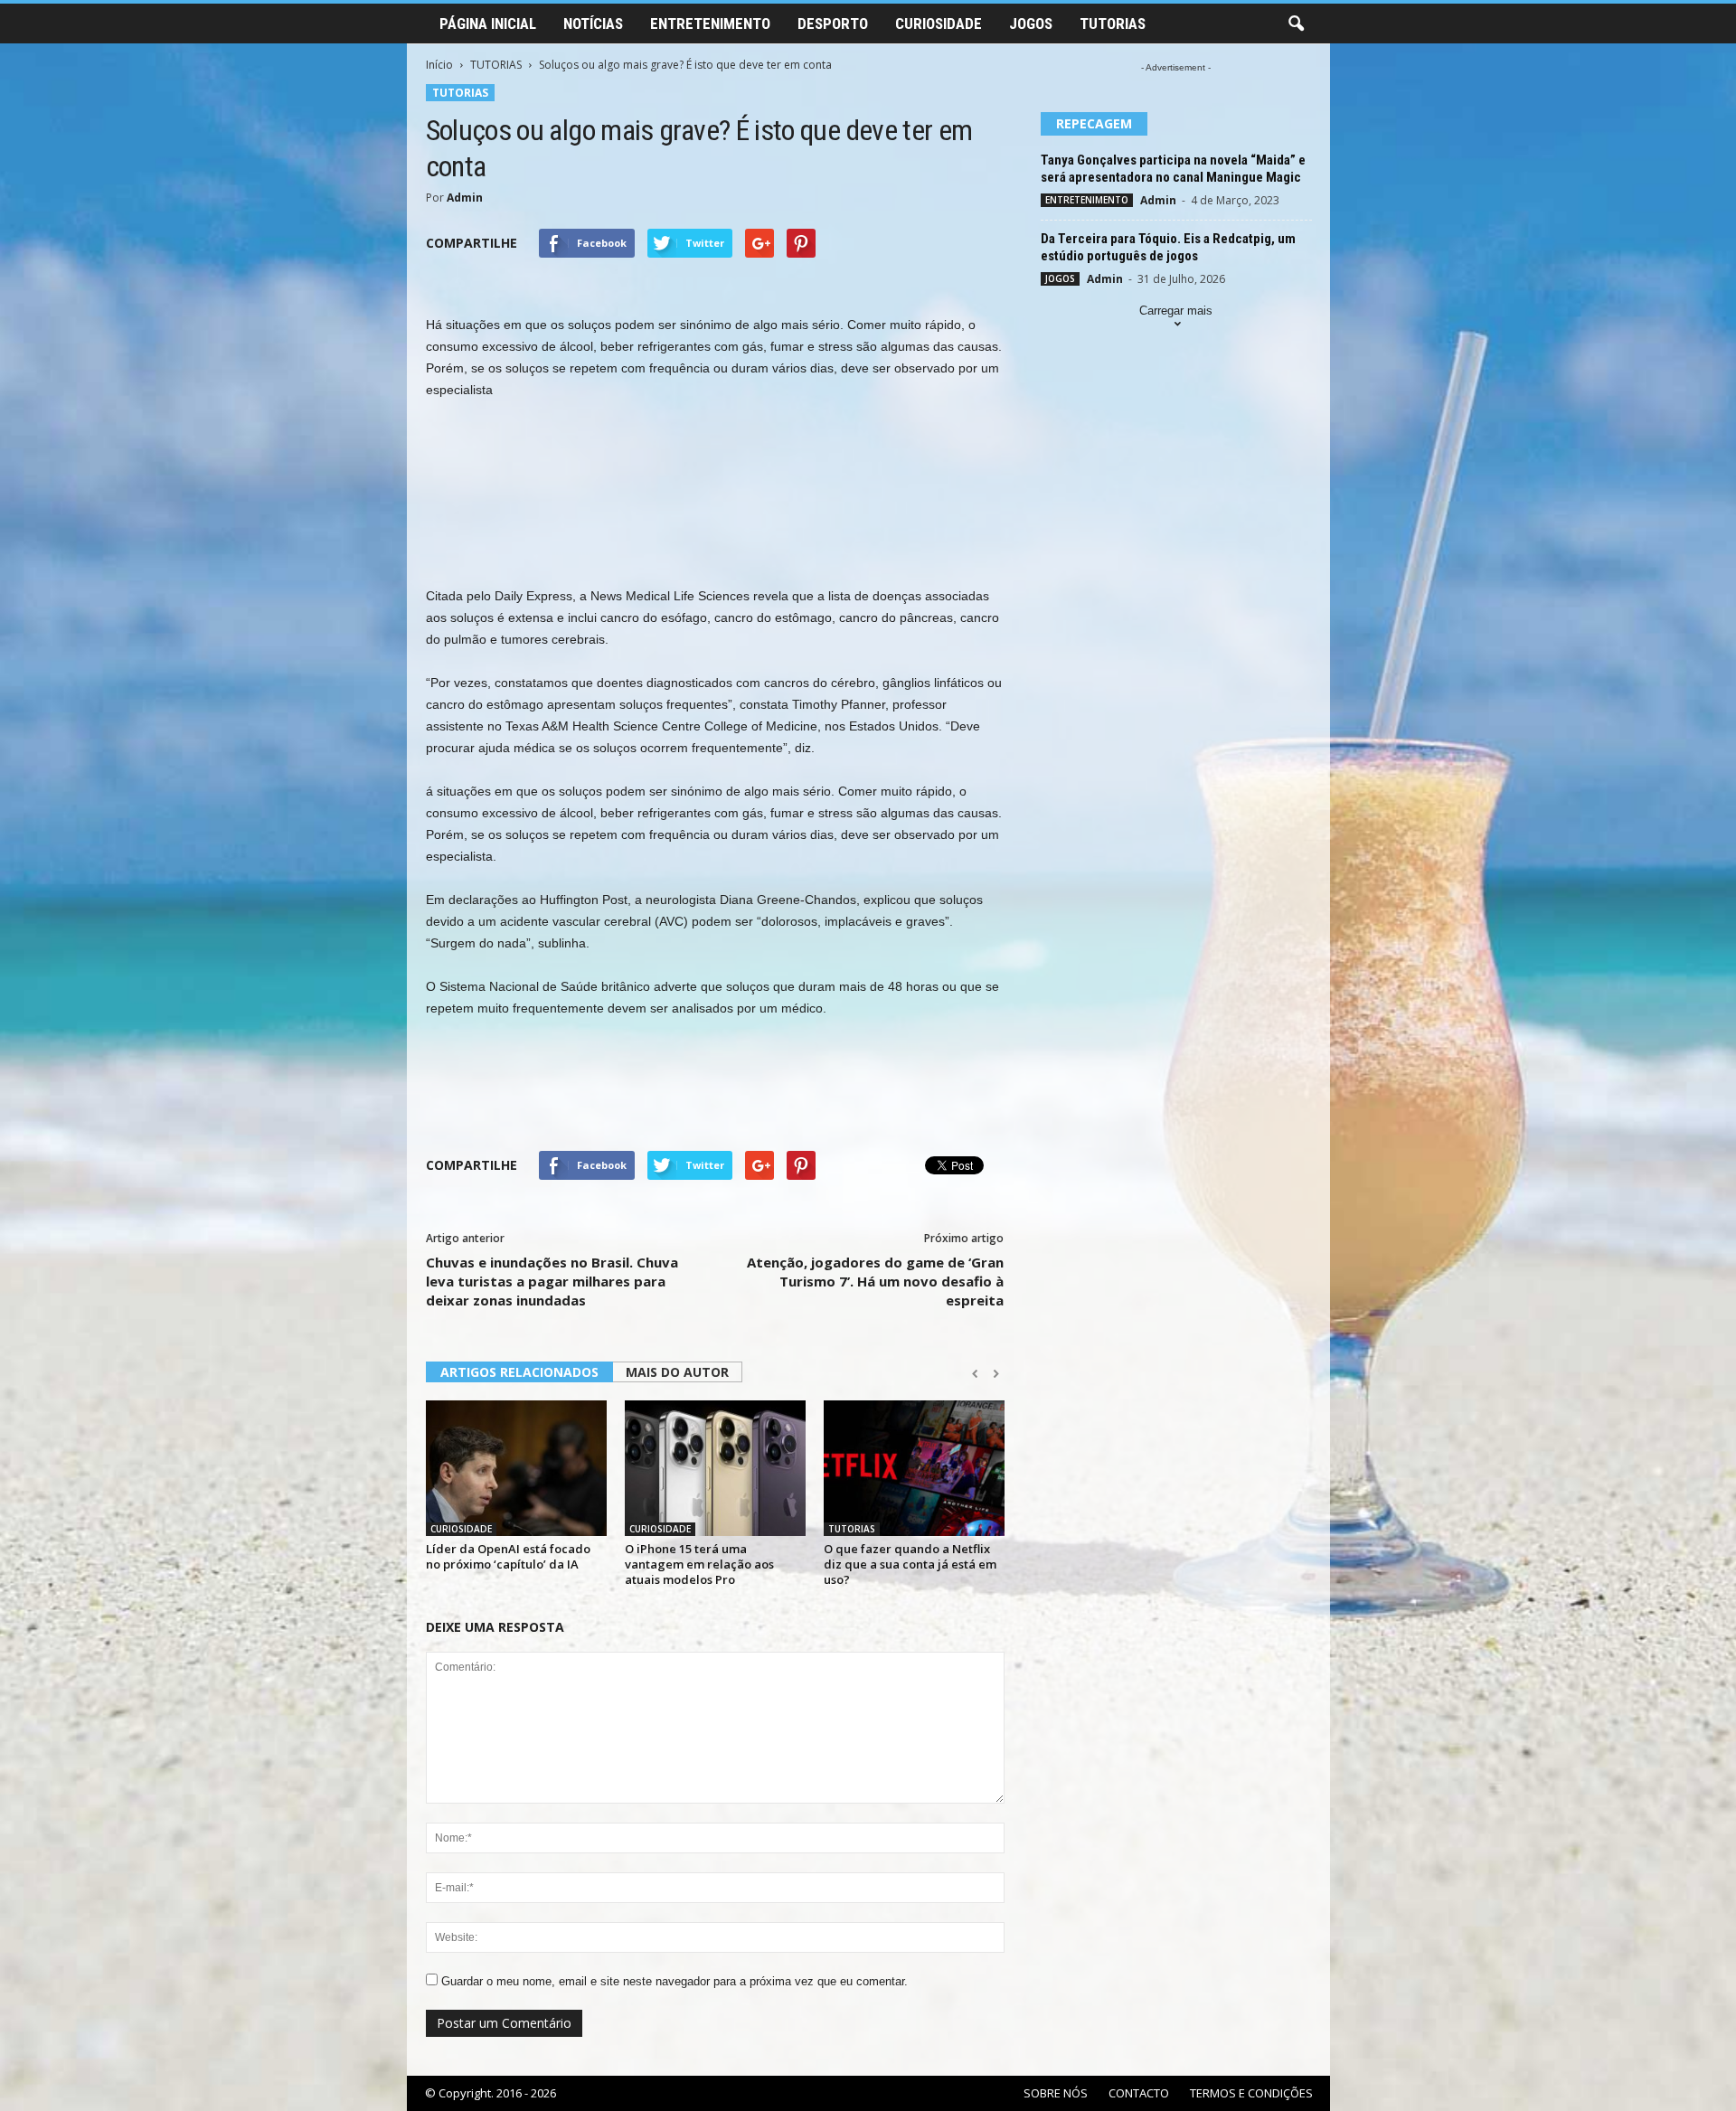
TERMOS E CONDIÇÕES (1251, 2093)
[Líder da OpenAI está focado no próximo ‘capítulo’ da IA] (516, 1468)
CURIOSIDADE (939, 24)
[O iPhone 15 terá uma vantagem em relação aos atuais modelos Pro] (715, 1468)
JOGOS (1031, 24)
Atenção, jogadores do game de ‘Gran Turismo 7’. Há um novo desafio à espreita (875, 1281)
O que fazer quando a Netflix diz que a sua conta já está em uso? (910, 1564)
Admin (465, 198)
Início (439, 65)
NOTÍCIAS (593, 24)
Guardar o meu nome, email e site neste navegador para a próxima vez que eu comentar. (675, 1981)
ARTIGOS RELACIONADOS (519, 1372)
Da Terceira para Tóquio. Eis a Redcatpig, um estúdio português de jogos (1168, 247)
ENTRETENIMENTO (710, 24)
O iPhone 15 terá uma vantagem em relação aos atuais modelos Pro (699, 1564)
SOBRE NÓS (1056, 2093)
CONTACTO (1139, 2093)
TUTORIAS (1113, 24)
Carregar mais (1176, 311)
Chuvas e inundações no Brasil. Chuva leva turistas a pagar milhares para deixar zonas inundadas (552, 1281)
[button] (1296, 24)
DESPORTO (833, 24)
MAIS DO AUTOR (677, 1372)
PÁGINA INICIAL (488, 24)
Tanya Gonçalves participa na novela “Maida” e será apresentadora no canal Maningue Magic (1173, 169)
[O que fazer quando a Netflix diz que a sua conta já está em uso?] (914, 1468)
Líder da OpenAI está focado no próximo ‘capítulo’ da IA (508, 1556)
